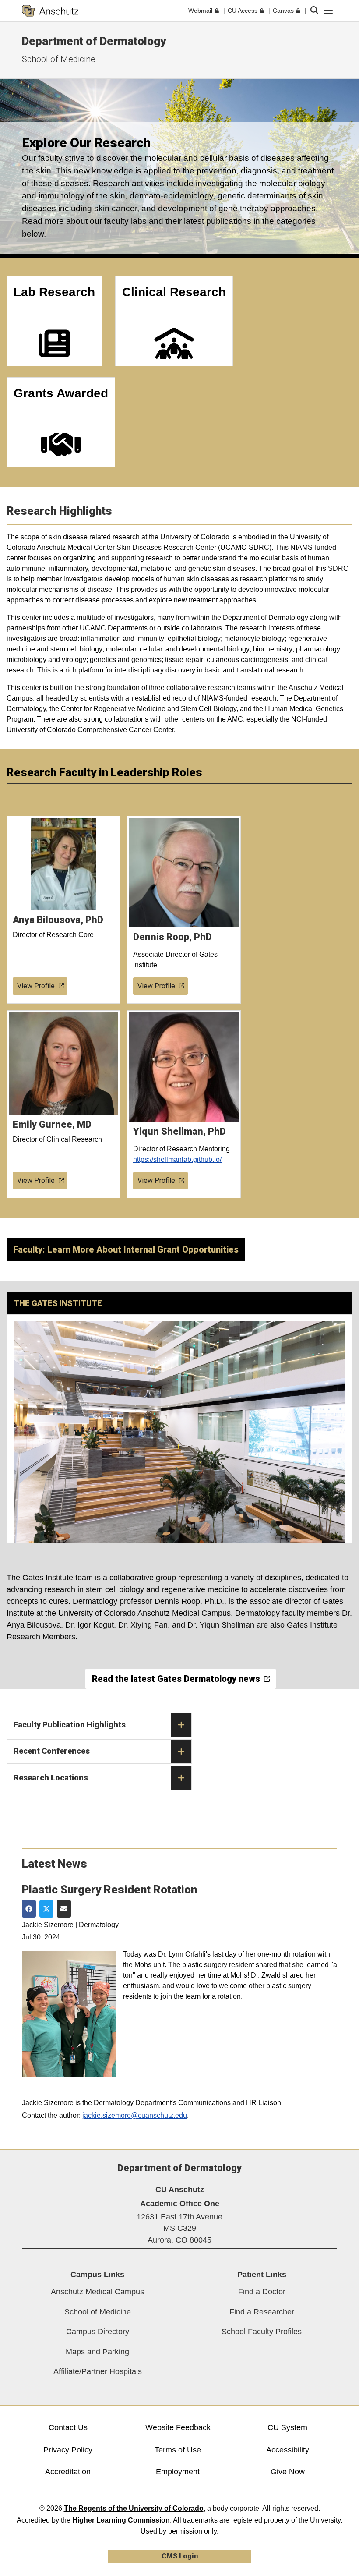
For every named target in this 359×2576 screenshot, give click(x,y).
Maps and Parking (97, 2352)
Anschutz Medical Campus (97, 2292)
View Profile (36, 986)
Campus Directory (98, 2332)
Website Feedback (178, 2427)
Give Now (288, 2472)
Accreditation (68, 2472)
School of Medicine (59, 59)
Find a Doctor (262, 2292)
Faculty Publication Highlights (70, 1725)
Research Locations (51, 1778)
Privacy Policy (68, 2450)
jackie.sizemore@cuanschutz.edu (135, 2115)
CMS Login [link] (180, 2556)
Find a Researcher (262, 2312)
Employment (178, 2472)
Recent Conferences (52, 1751)
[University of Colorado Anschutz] (50, 11)
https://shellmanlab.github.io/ (177, 1159)
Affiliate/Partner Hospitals (98, 2371)
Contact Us (68, 2427)
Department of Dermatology (94, 41)
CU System (287, 2427)
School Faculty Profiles (262, 2332)
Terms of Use (178, 2450)
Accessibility (288, 2450)
